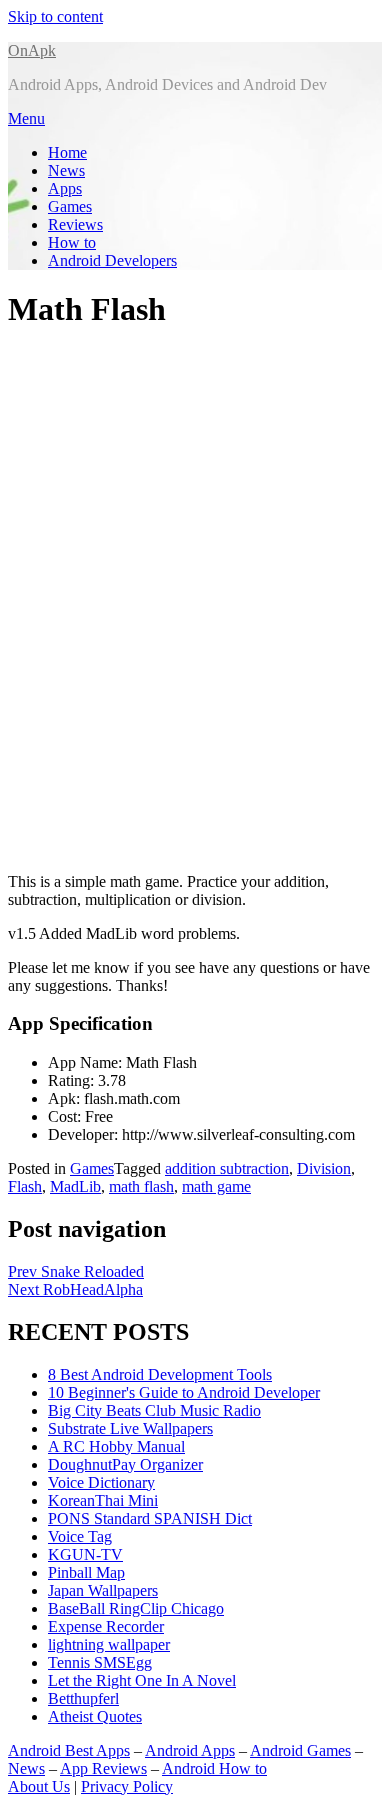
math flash (141, 1186)
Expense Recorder (106, 1626)
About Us (39, 1786)
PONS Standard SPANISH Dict (150, 1518)
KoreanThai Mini (103, 1500)
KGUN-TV (85, 1554)
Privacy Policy (127, 1786)
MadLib (75, 1186)
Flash (25, 1186)
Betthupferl (83, 1698)
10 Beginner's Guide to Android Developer (184, 1392)
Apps (65, 188)
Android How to (214, 1768)
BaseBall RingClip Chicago (136, 1608)
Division (324, 1168)
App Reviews (103, 1768)
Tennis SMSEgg (100, 1662)
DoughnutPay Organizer (125, 1464)
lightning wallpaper (109, 1644)
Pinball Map (86, 1572)
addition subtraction (227, 1168)
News (66, 170)
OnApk (32, 50)
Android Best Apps (69, 1750)
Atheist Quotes (95, 1716)
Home (67, 152)
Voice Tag (80, 1536)
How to (72, 242)
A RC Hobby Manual (116, 1446)
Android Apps (190, 1750)
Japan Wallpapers (103, 1590)
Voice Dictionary (101, 1482)
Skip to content (55, 16)
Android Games (300, 1750)
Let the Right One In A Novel (142, 1680)
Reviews (75, 224)
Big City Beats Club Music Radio (154, 1410)
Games (70, 206)
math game (216, 1186)
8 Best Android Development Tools (160, 1374)
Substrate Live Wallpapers (130, 1428)
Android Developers (112, 260)
